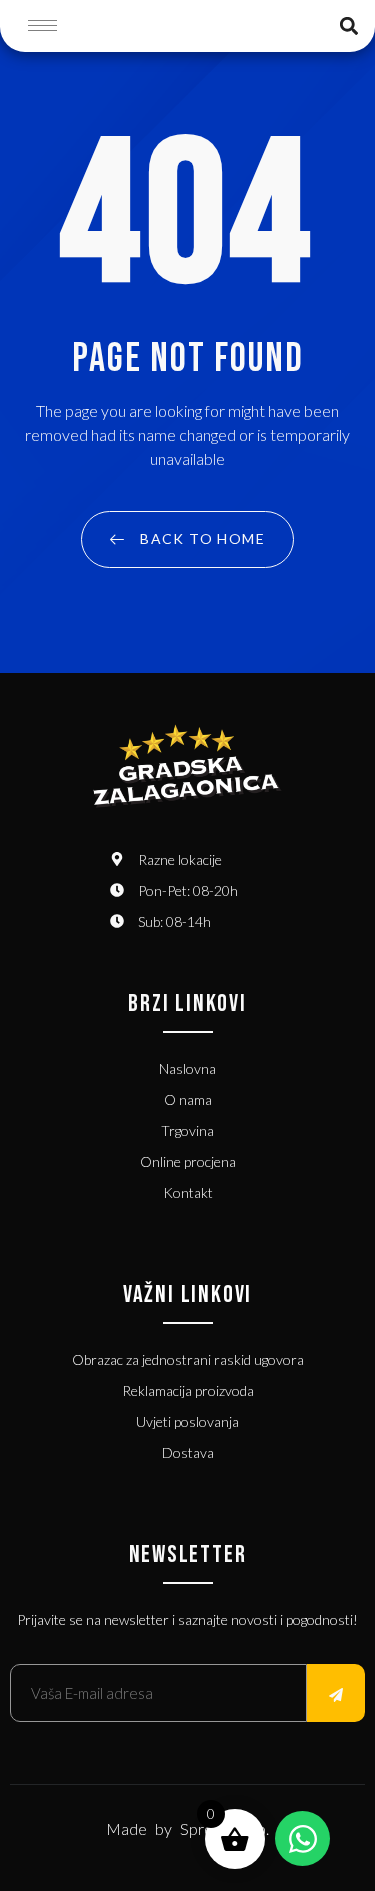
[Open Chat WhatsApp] (302, 1838)
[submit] (336, 1693)
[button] (348, 25)
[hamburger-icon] (42, 25)
